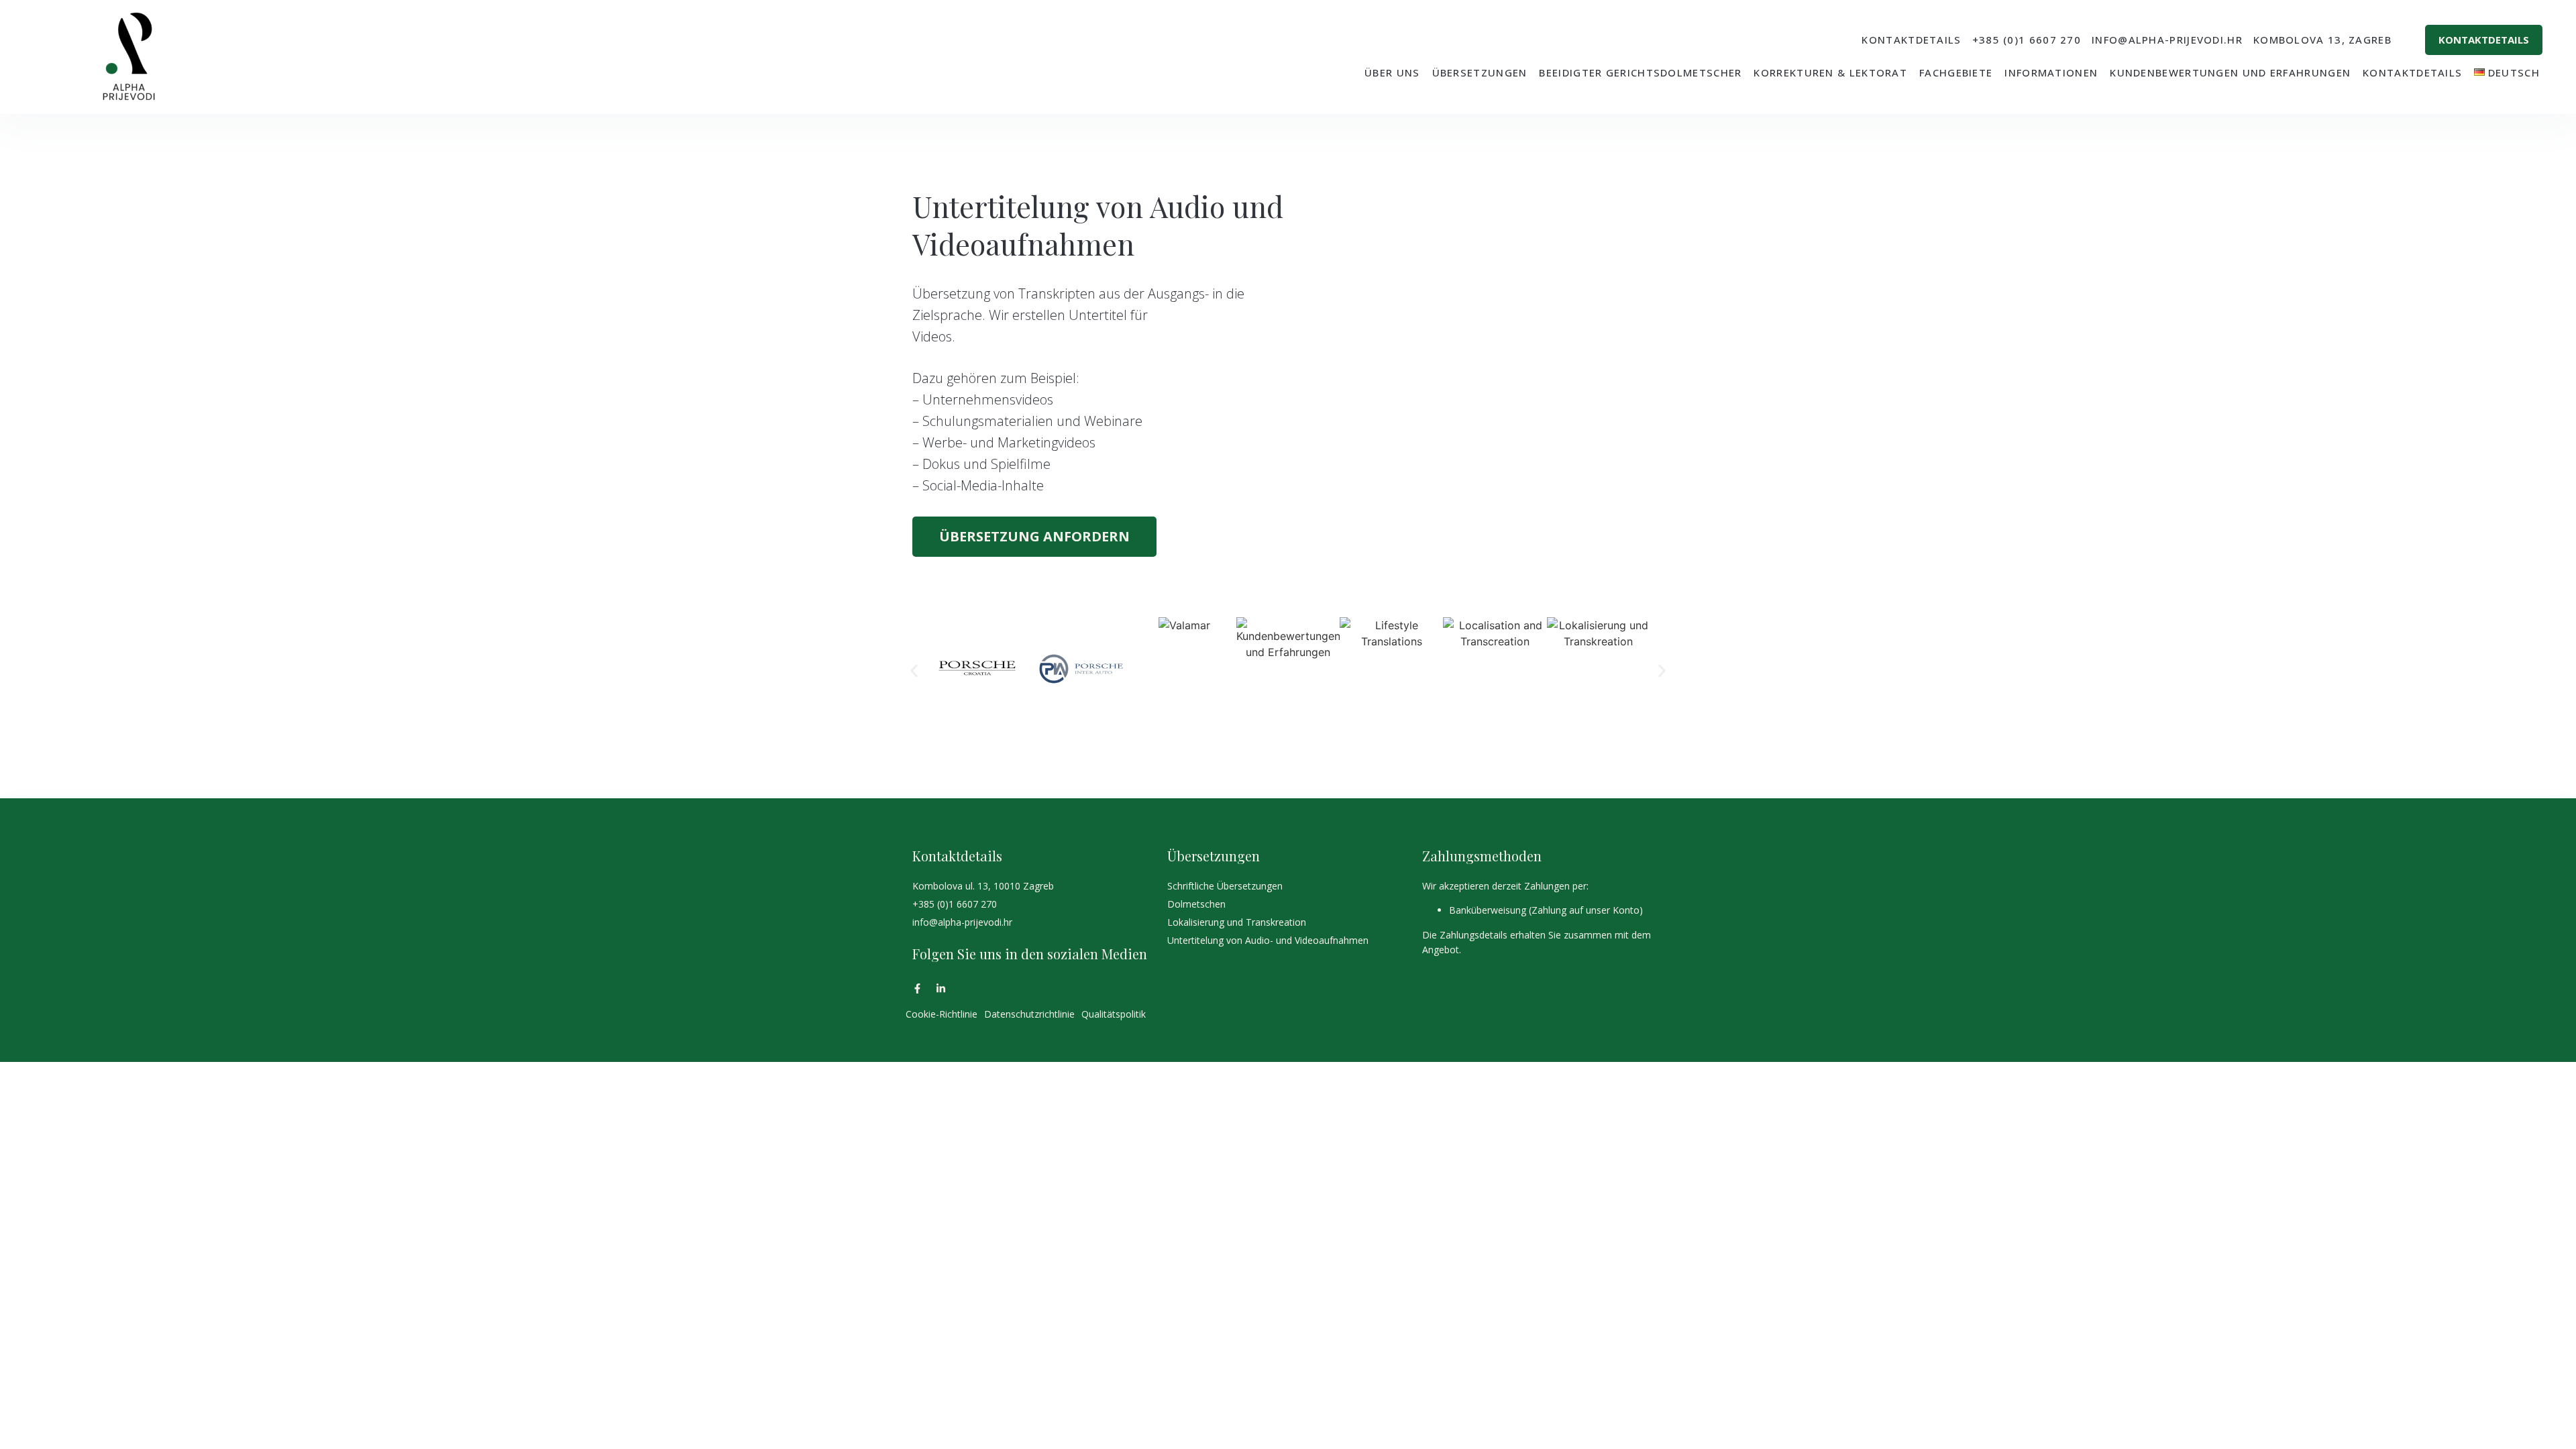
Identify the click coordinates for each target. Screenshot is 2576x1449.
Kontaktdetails (2412, 72)
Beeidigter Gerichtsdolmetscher (1640, 72)
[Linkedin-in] (941, 988)
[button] (914, 670)
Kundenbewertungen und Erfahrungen (2230, 72)
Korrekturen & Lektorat (1830, 72)
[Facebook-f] (917, 988)
